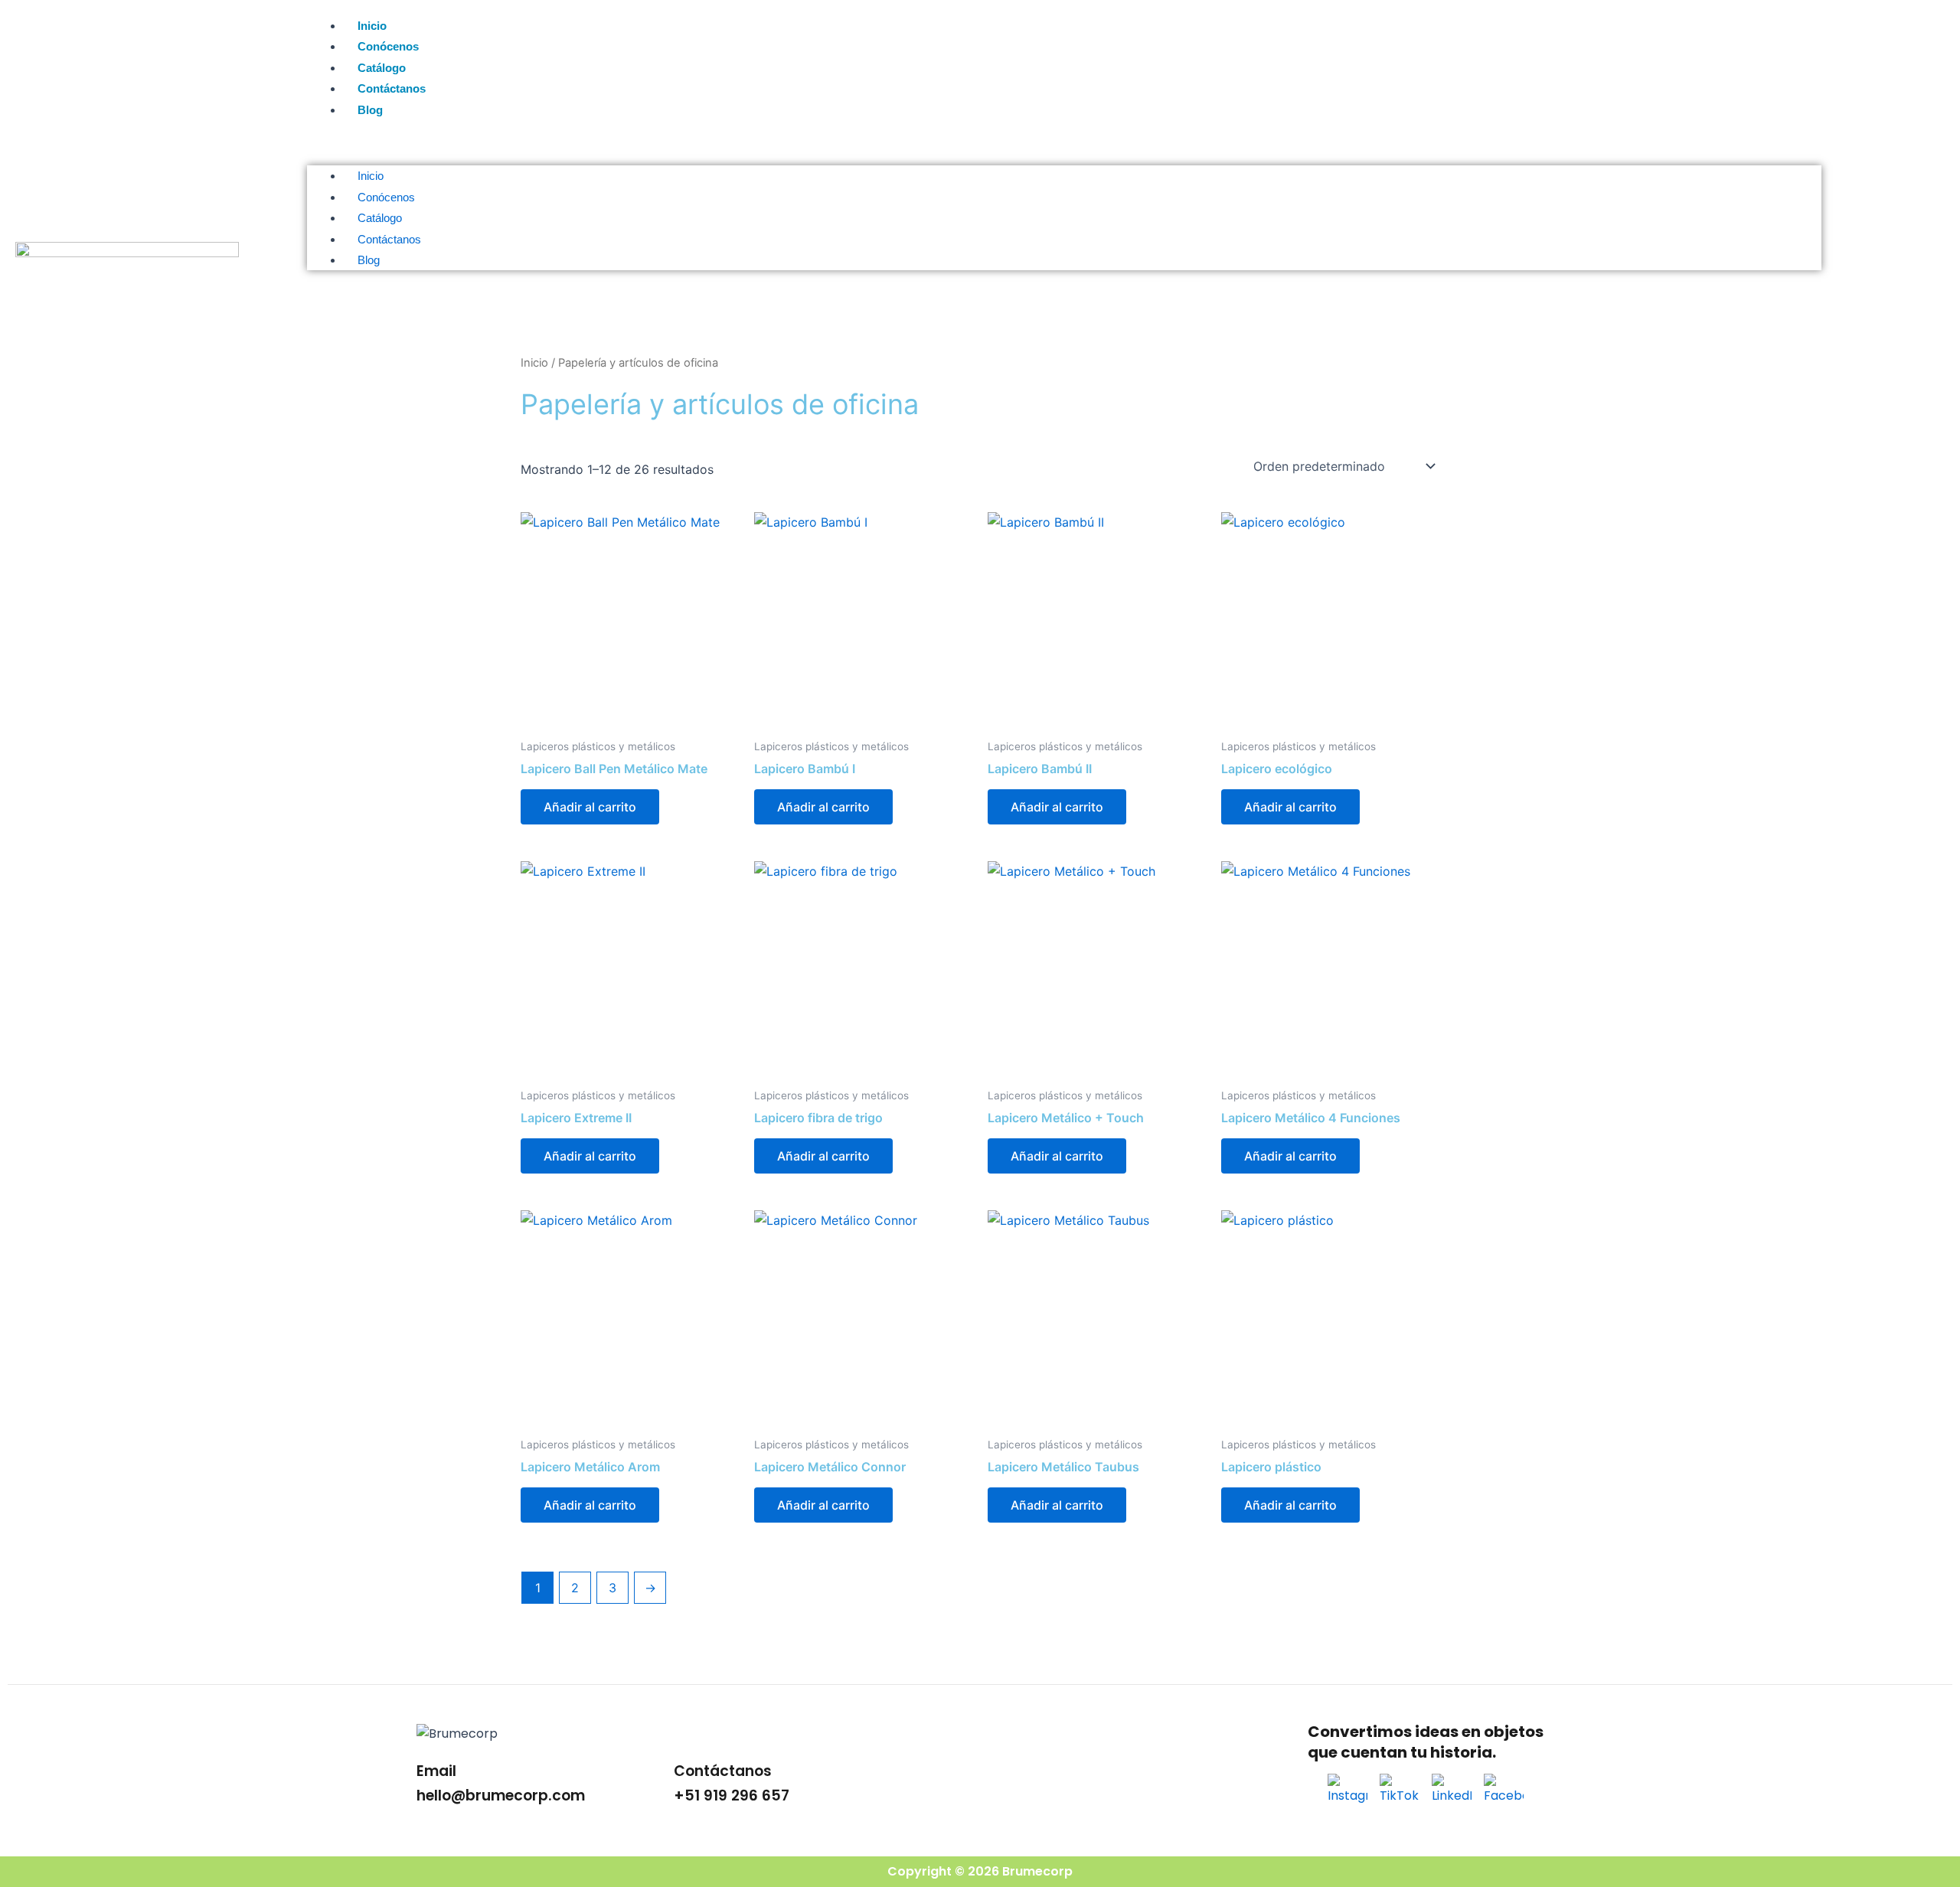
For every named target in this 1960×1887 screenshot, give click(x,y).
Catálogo (382, 68)
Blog (370, 110)
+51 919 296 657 (732, 1796)
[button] (1064, 149)
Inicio (372, 26)
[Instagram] (1347, 1793)
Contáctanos (392, 88)
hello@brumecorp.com (501, 1796)
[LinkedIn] (1452, 1793)
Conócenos (388, 46)
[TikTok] (1400, 1793)
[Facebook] (1504, 1793)
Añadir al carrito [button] (590, 807)
